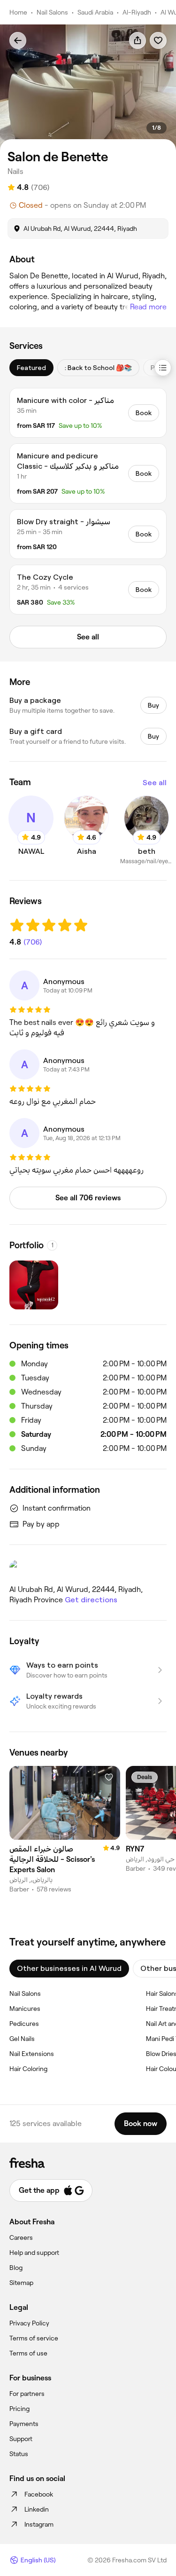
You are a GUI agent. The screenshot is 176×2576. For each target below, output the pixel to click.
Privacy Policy (29, 2323)
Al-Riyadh (137, 12)
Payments (24, 2424)
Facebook (39, 2494)
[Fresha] (88, 2163)
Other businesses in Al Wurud (69, 1968)
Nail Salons (52, 12)
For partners (27, 2394)
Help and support (34, 2253)
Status (19, 2454)
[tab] (31, 368)
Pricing (19, 2409)
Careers (21, 2237)
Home (18, 12)
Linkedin (37, 2509)
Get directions (91, 1600)
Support (21, 2439)
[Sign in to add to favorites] (158, 40)
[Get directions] (88, 1569)
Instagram (39, 2524)
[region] (88, 87)
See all (155, 783)
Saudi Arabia (95, 12)
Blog (16, 2268)
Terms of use (28, 2353)
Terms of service (34, 2338)
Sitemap (21, 2283)
